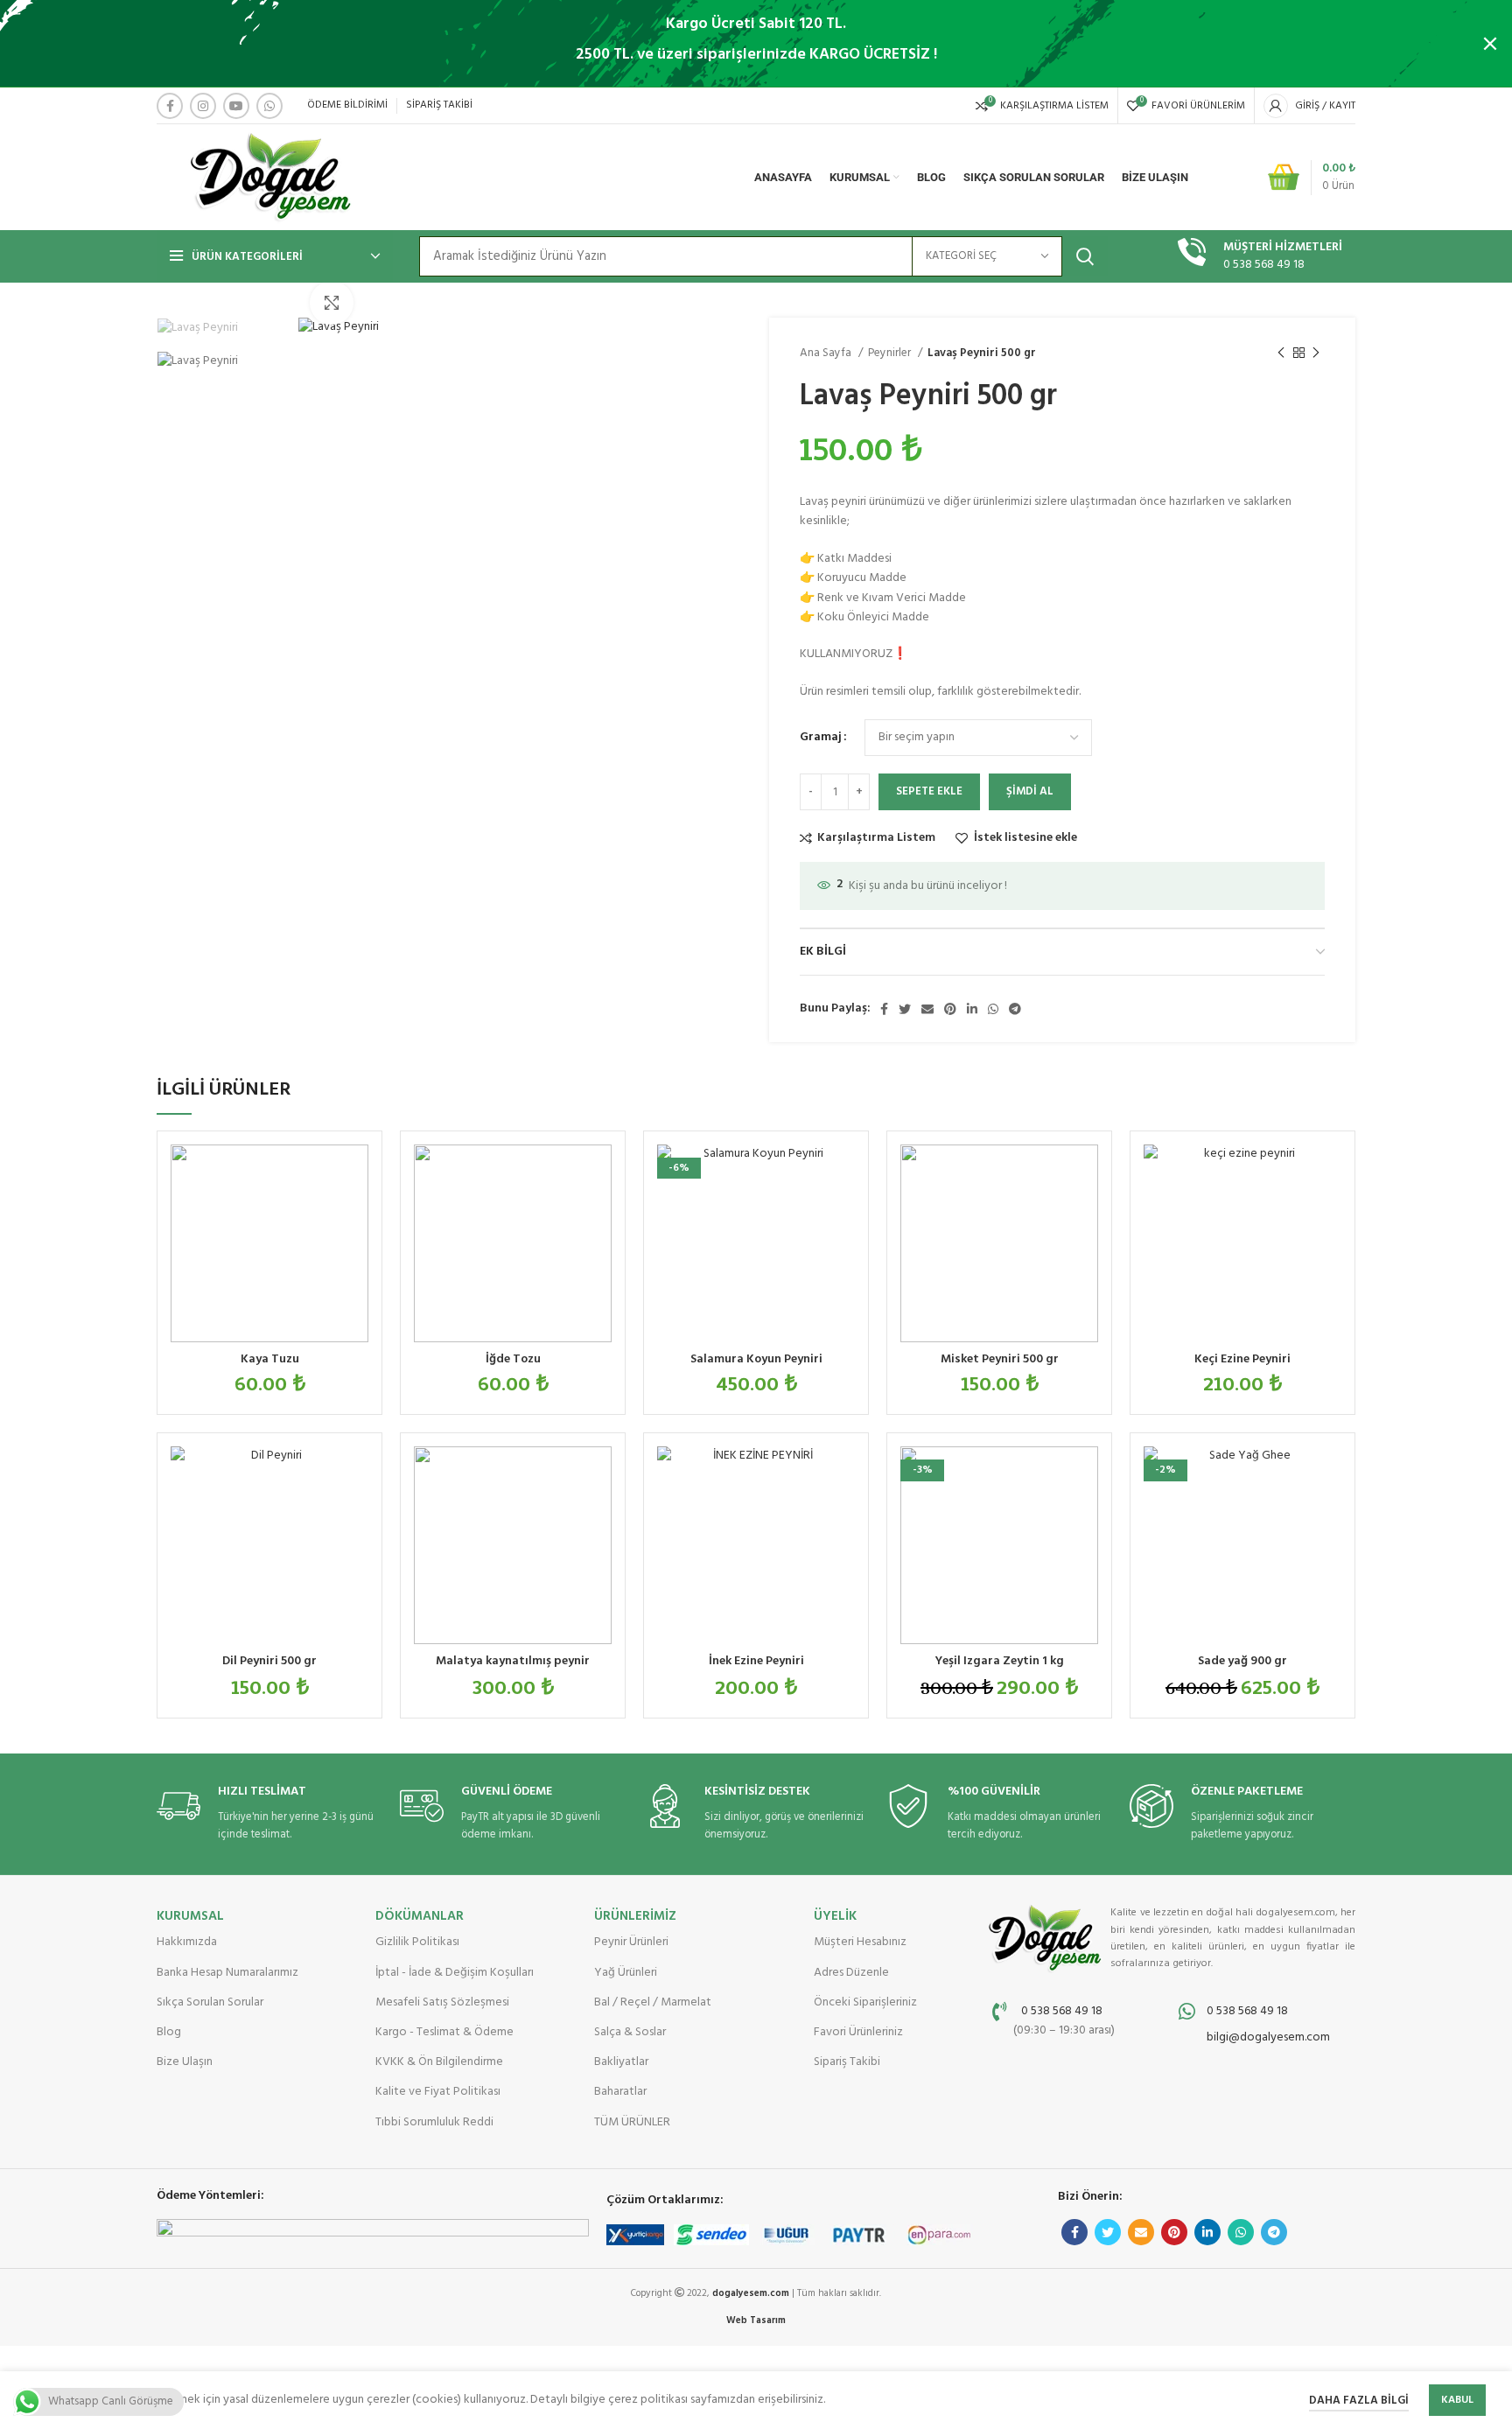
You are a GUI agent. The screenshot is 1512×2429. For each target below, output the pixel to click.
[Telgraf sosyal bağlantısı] (1015, 1009)
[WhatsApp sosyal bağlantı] (269, 106)
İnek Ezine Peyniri (756, 1661)
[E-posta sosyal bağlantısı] (927, 1009)
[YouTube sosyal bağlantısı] (236, 106)
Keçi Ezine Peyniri (1242, 1359)
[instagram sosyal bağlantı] (203, 106)
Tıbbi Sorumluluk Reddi (434, 2122)
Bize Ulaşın (185, 2062)
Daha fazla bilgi (1359, 2401)
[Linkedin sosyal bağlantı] (972, 1009)
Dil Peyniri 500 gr (269, 1661)
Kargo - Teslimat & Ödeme (444, 2032)
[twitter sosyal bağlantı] (905, 1009)
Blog (169, 2032)
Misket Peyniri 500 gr (1000, 1359)
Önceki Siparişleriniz (865, 2002)
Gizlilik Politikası (417, 1942)
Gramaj (821, 738)
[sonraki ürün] (1316, 353)
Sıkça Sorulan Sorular (210, 2002)
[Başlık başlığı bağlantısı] (730, 44)
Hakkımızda (187, 1942)
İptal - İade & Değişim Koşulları (455, 1973)
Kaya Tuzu (270, 1359)
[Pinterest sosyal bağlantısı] (950, 1009)
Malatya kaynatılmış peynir (513, 1661)
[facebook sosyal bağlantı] (170, 106)
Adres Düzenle (851, 1973)
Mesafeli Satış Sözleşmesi (442, 2002)
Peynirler (891, 353)
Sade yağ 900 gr (1242, 1661)
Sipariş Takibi (847, 2062)
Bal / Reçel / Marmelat (653, 2002)
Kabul (1457, 2400)
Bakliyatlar (621, 2062)
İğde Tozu (513, 1359)
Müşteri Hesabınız (860, 1942)
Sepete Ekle (929, 791)
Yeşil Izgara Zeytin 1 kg (1000, 1661)
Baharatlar (620, 2092)
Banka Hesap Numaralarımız (227, 1973)
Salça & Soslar (630, 2032)
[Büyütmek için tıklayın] (332, 303)
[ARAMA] (1085, 256)
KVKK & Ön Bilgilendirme (439, 2062)
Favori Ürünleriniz (858, 2032)
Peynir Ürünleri (631, 1942)
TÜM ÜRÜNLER (632, 2122)
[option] (220, 328)
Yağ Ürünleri (626, 1973)
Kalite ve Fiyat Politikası (438, 2092)
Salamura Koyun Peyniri (756, 1359)
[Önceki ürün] (1281, 353)
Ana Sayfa (827, 353)
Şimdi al (1030, 791)
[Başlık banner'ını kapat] (1490, 44)
